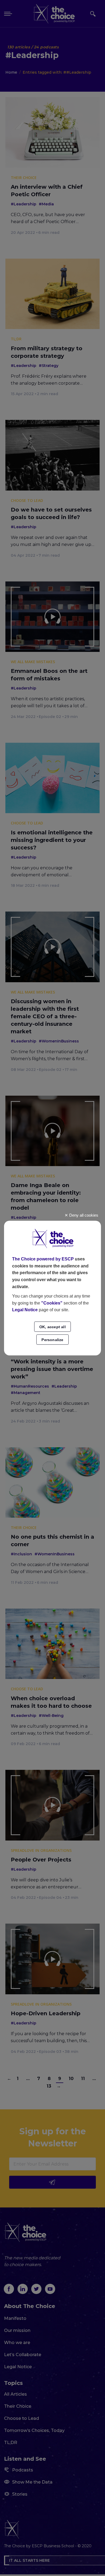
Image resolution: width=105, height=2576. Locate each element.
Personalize (52, 1340)
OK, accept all (52, 1327)
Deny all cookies (83, 1215)
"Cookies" (52, 1303)
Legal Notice (25, 1310)
